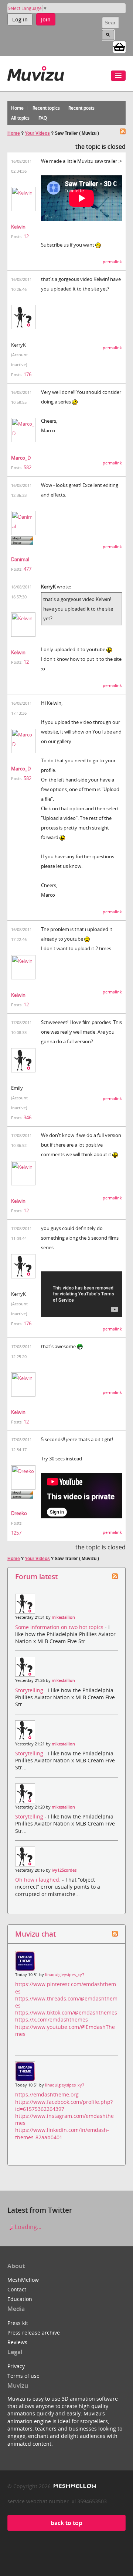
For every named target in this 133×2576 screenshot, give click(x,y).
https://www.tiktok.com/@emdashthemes (66, 2012)
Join (46, 19)
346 (28, 1117)
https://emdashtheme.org (47, 2094)
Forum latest (36, 1576)
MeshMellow (23, 2280)
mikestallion (63, 1617)
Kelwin (18, 227)
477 (28, 569)
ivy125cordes (64, 1870)
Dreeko (19, 1513)
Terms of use (23, 2376)
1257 (16, 1533)
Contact (17, 2289)
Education (20, 2299)
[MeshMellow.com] (74, 2486)
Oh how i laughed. (39, 1880)
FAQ (43, 118)
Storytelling (30, 1690)
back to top (66, 2523)
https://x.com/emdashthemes (52, 2019)
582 (28, 467)
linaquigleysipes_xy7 (65, 1975)
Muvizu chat (35, 1934)
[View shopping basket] (119, 47)
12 (26, 236)
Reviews (17, 2342)
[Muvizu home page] (36, 72)
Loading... (27, 2227)
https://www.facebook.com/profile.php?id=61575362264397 (64, 2105)
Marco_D (21, 458)
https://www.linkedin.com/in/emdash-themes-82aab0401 (62, 2133)
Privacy (16, 2366)
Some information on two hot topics (60, 1627)
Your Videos (37, 133)
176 (28, 374)
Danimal (20, 559)
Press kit (18, 2323)
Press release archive (34, 2333)
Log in (20, 19)
